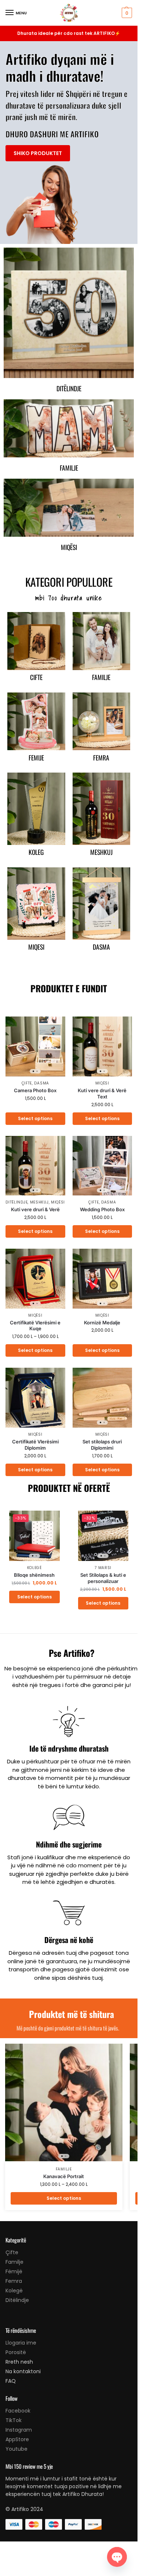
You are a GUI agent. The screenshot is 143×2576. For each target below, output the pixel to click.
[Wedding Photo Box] (102, 1166)
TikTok (14, 2420)
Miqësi (69, 547)
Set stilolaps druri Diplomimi (102, 1445)
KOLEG (36, 852)
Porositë (16, 2352)
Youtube (16, 2449)
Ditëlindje (69, 388)
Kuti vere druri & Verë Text (102, 1093)
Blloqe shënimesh (34, 1575)
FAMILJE (101, 677)
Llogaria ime (21, 2343)
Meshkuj (39, 1202)
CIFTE (36, 677)
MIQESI (36, 947)
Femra (14, 2281)
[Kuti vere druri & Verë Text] (102, 1046)
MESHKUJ (101, 852)
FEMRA (101, 758)
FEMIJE (36, 758)
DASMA (101, 947)
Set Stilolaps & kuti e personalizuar (103, 1578)
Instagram (19, 2430)
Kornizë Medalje (102, 1323)
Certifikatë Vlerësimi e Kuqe (35, 1326)
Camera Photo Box (35, 1090)
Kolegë (34, 1568)
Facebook (18, 2411)
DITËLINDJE (16, 1202)
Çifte (27, 1083)
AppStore (17, 2439)
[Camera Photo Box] (35, 1046)
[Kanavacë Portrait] (64, 2102)
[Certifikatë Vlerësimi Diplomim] (35, 1398)
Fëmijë (14, 2271)
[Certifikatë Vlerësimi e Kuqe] (35, 1279)
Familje (69, 468)
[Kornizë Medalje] (102, 1279)
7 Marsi (103, 1568)
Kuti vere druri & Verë (35, 1209)
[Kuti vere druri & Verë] (35, 1166)
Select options (35, 1118)
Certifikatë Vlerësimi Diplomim (35, 1445)
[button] (126, 13)
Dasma (42, 1083)
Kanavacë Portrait (64, 2176)
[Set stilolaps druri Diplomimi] (102, 1398)
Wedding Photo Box (102, 1209)
